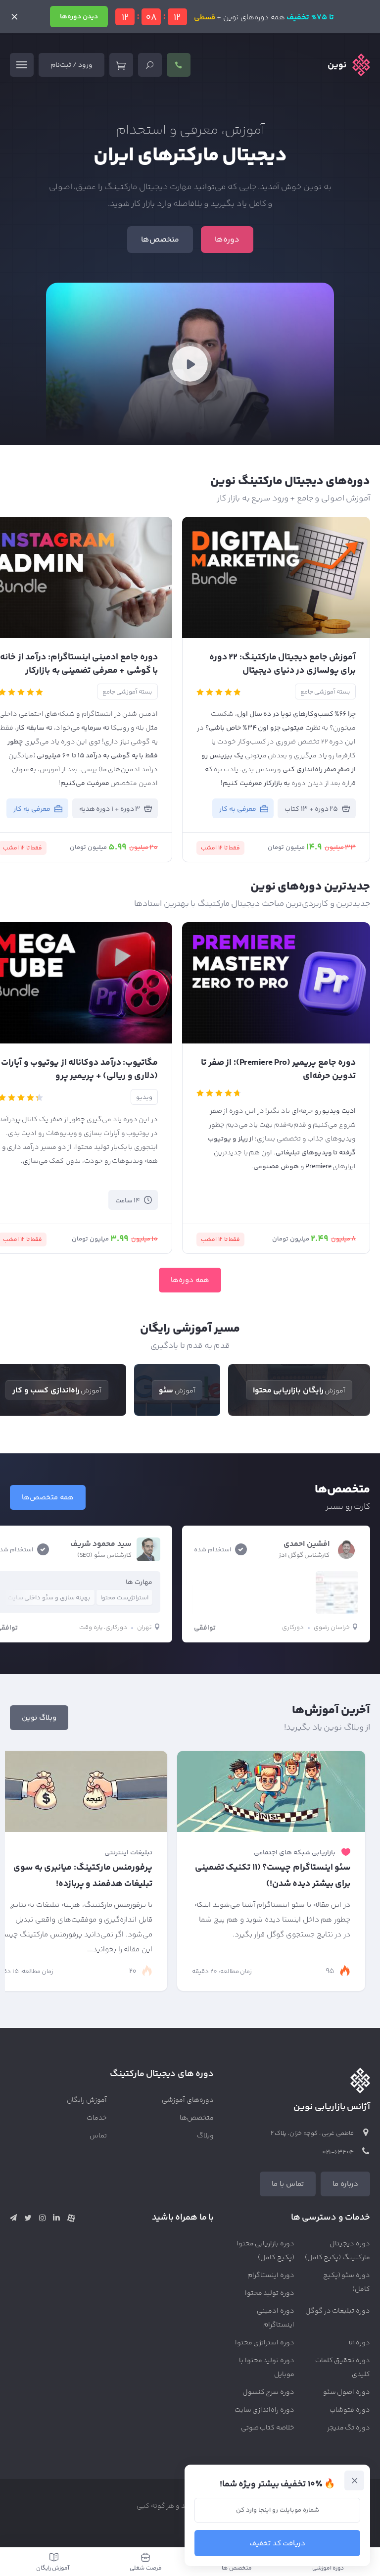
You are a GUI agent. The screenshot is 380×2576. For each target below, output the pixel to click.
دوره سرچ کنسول (269, 2392)
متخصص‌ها (160, 240)
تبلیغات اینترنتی (128, 1853)
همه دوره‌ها (190, 1280)
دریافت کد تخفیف (278, 2544)
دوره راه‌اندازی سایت (265, 2410)
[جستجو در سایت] (150, 65)
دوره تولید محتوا (270, 2293)
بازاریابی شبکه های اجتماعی (295, 1853)
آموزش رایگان (87, 2100)
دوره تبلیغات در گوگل (338, 2311)
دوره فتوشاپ (350, 2410)
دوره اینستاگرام (271, 2276)
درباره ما (345, 2184)
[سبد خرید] (121, 65)
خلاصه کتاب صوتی (268, 2428)
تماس (98, 2136)
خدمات (97, 2118)
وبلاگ (205, 2136)
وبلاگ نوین (39, 1718)
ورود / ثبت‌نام (71, 65)
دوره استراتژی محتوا (265, 2343)
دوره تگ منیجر (349, 2428)
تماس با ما (288, 2184)
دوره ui (359, 2343)
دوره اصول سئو (347, 2392)
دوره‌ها (227, 240)
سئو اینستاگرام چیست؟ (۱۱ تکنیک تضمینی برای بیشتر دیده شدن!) (273, 1876)
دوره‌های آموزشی (188, 2100)
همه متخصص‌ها (48, 1498)
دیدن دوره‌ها (79, 17)
